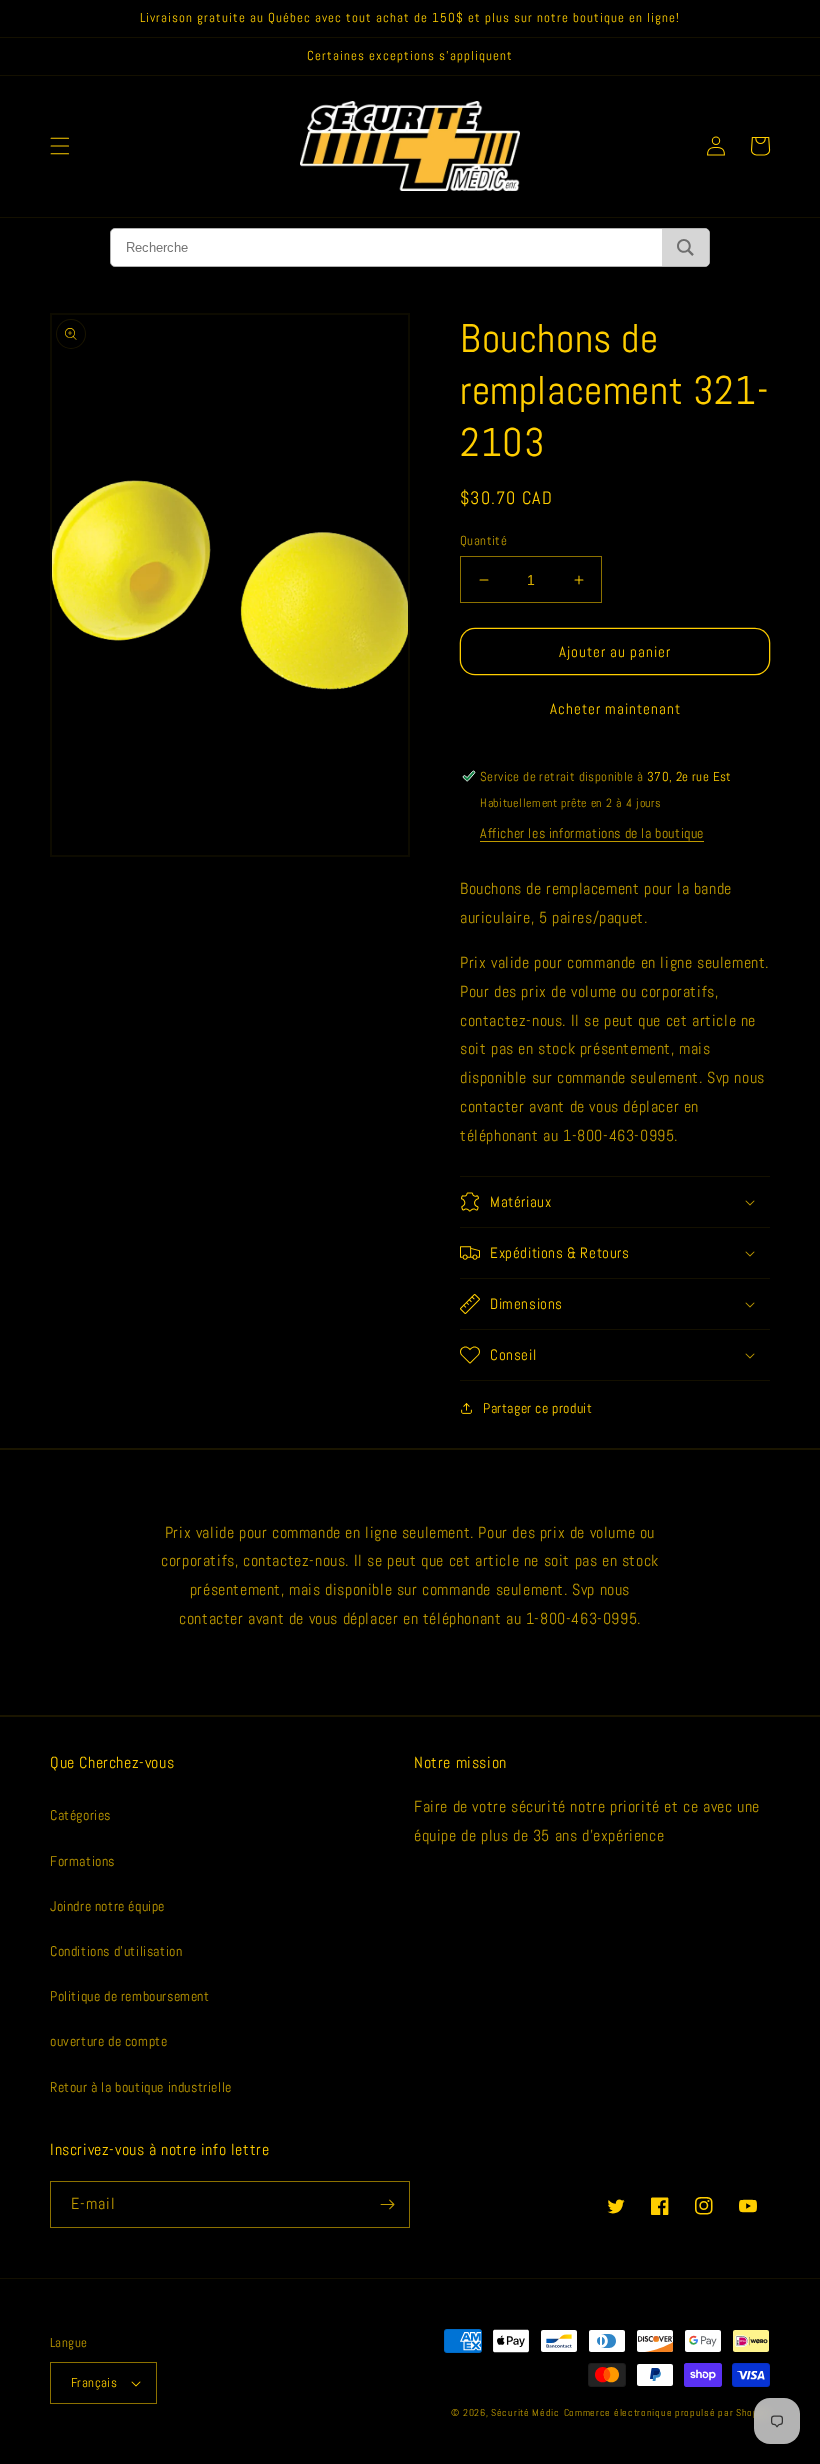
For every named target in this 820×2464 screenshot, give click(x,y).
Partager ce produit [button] (537, 1408)
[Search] (685, 247)
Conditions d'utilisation (116, 1951)
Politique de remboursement (130, 1996)
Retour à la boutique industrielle (141, 2087)
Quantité (483, 540)
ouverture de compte (108, 2041)
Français (94, 2382)
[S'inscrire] (387, 2204)
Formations (82, 1861)
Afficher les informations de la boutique (592, 833)
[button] (60, 146)
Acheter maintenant (615, 708)
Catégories (80, 1815)
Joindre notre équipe (107, 1906)
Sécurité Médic (525, 2412)
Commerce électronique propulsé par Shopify (667, 2412)
